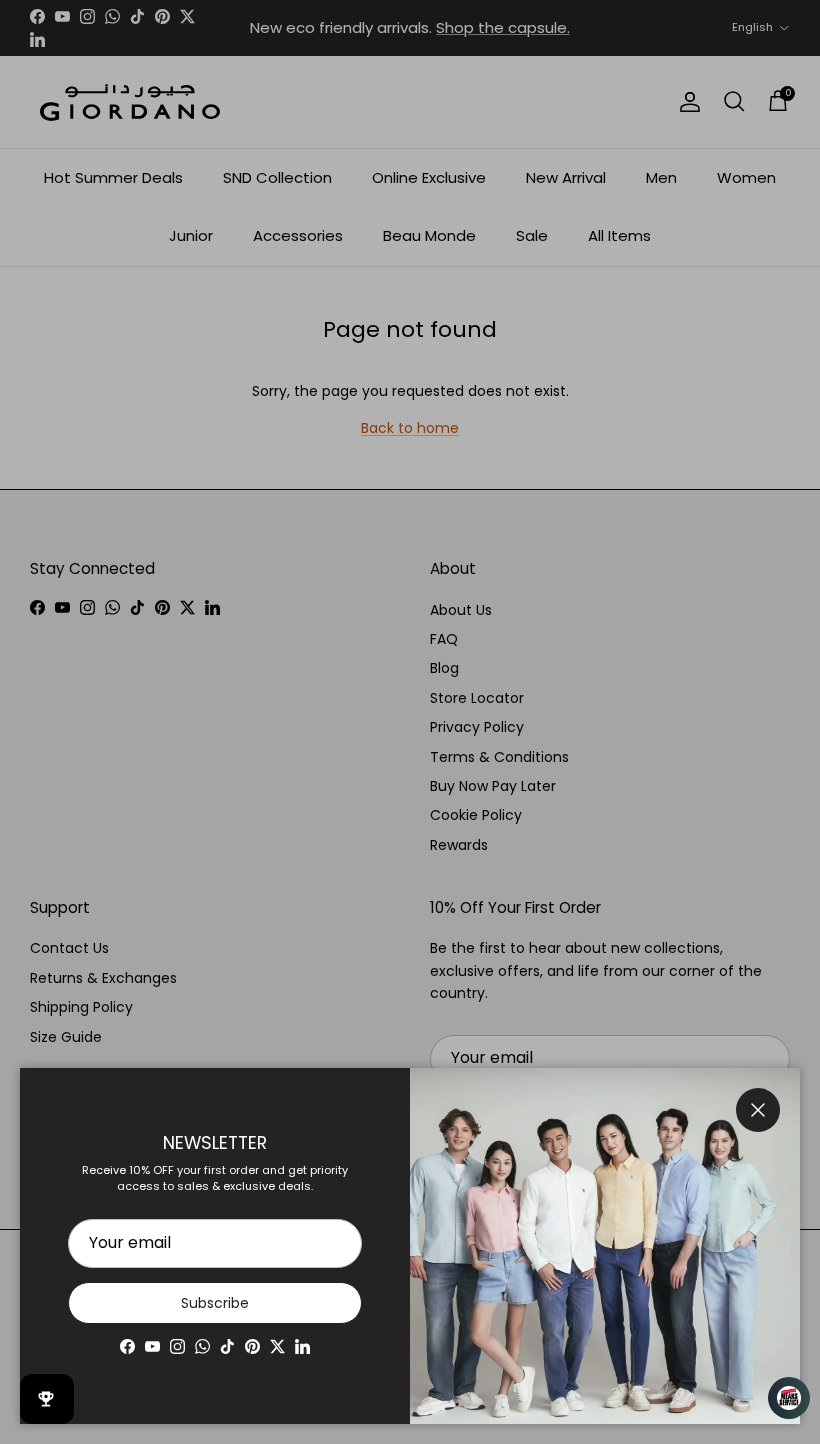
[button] (780, 1398)
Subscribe (215, 1303)
